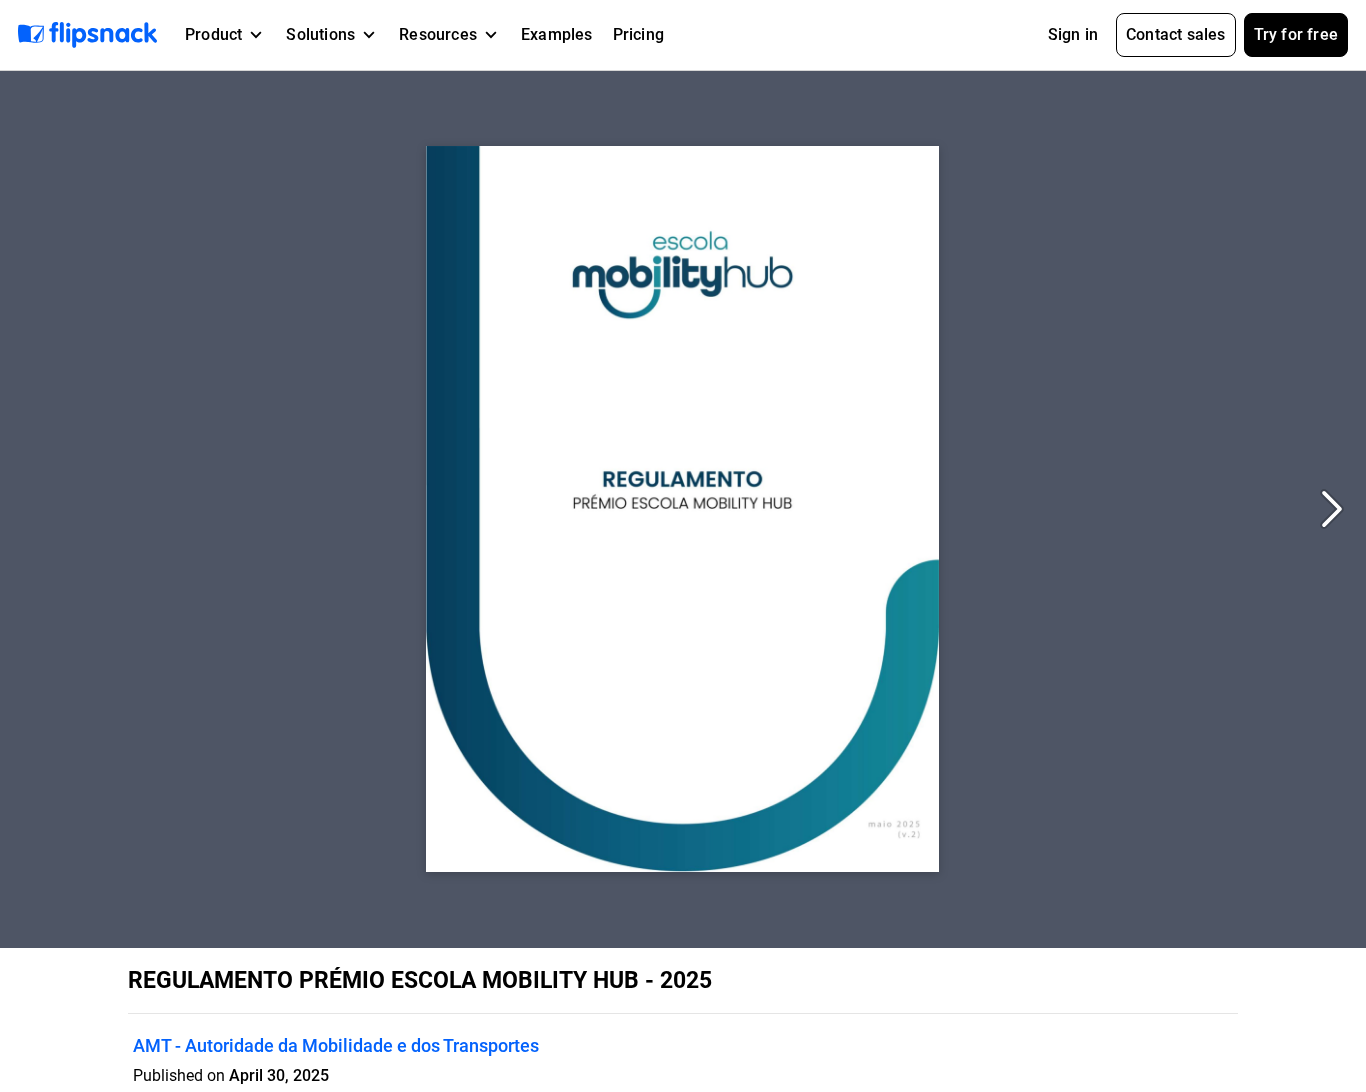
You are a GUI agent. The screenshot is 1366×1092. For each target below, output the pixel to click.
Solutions (320, 34)
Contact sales (1176, 34)
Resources (438, 34)
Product (213, 34)
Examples (557, 34)
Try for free (1296, 34)
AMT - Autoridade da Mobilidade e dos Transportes (336, 1045)
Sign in (1073, 34)
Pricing (638, 34)
